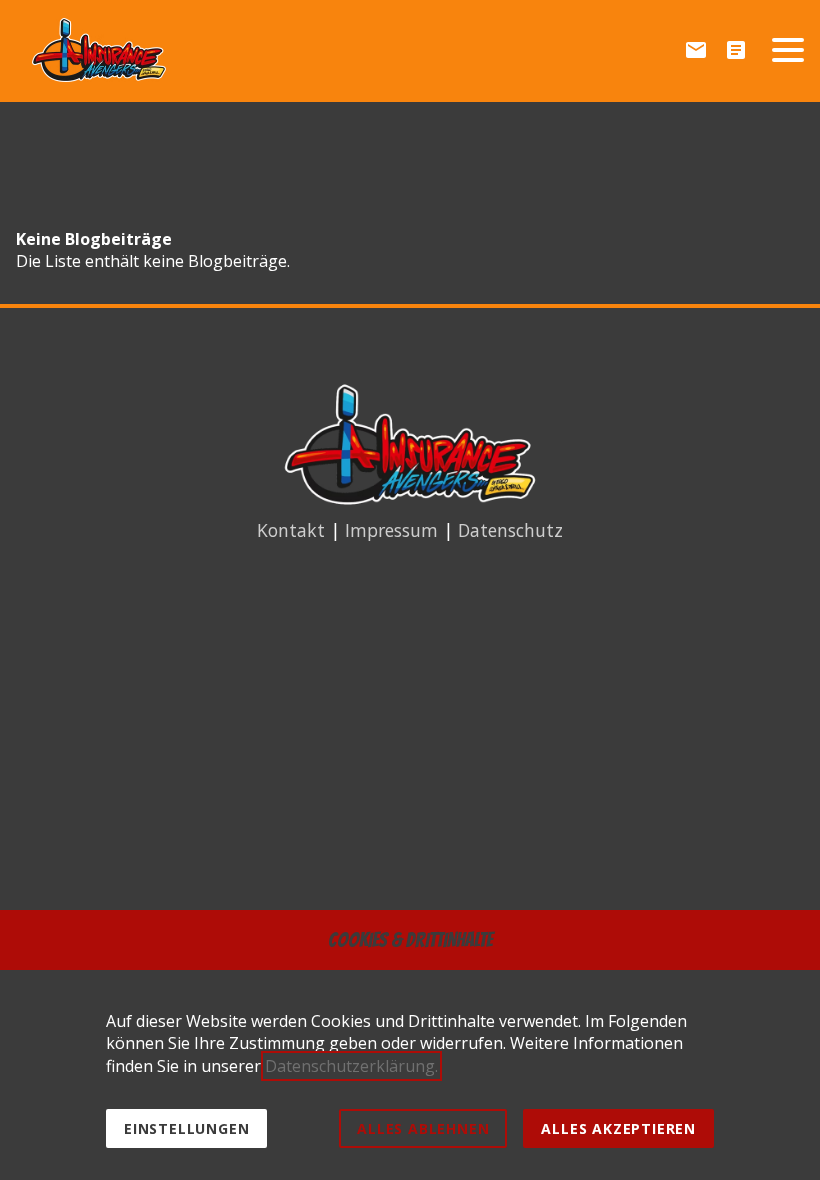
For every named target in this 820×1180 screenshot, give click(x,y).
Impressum (391, 530)
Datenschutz (510, 530)
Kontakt (291, 530)
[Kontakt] (696, 50)
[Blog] (736, 50)
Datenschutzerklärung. (351, 1066)
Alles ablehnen (423, 1128)
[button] (788, 50)
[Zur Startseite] (99, 50)
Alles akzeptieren (618, 1128)
